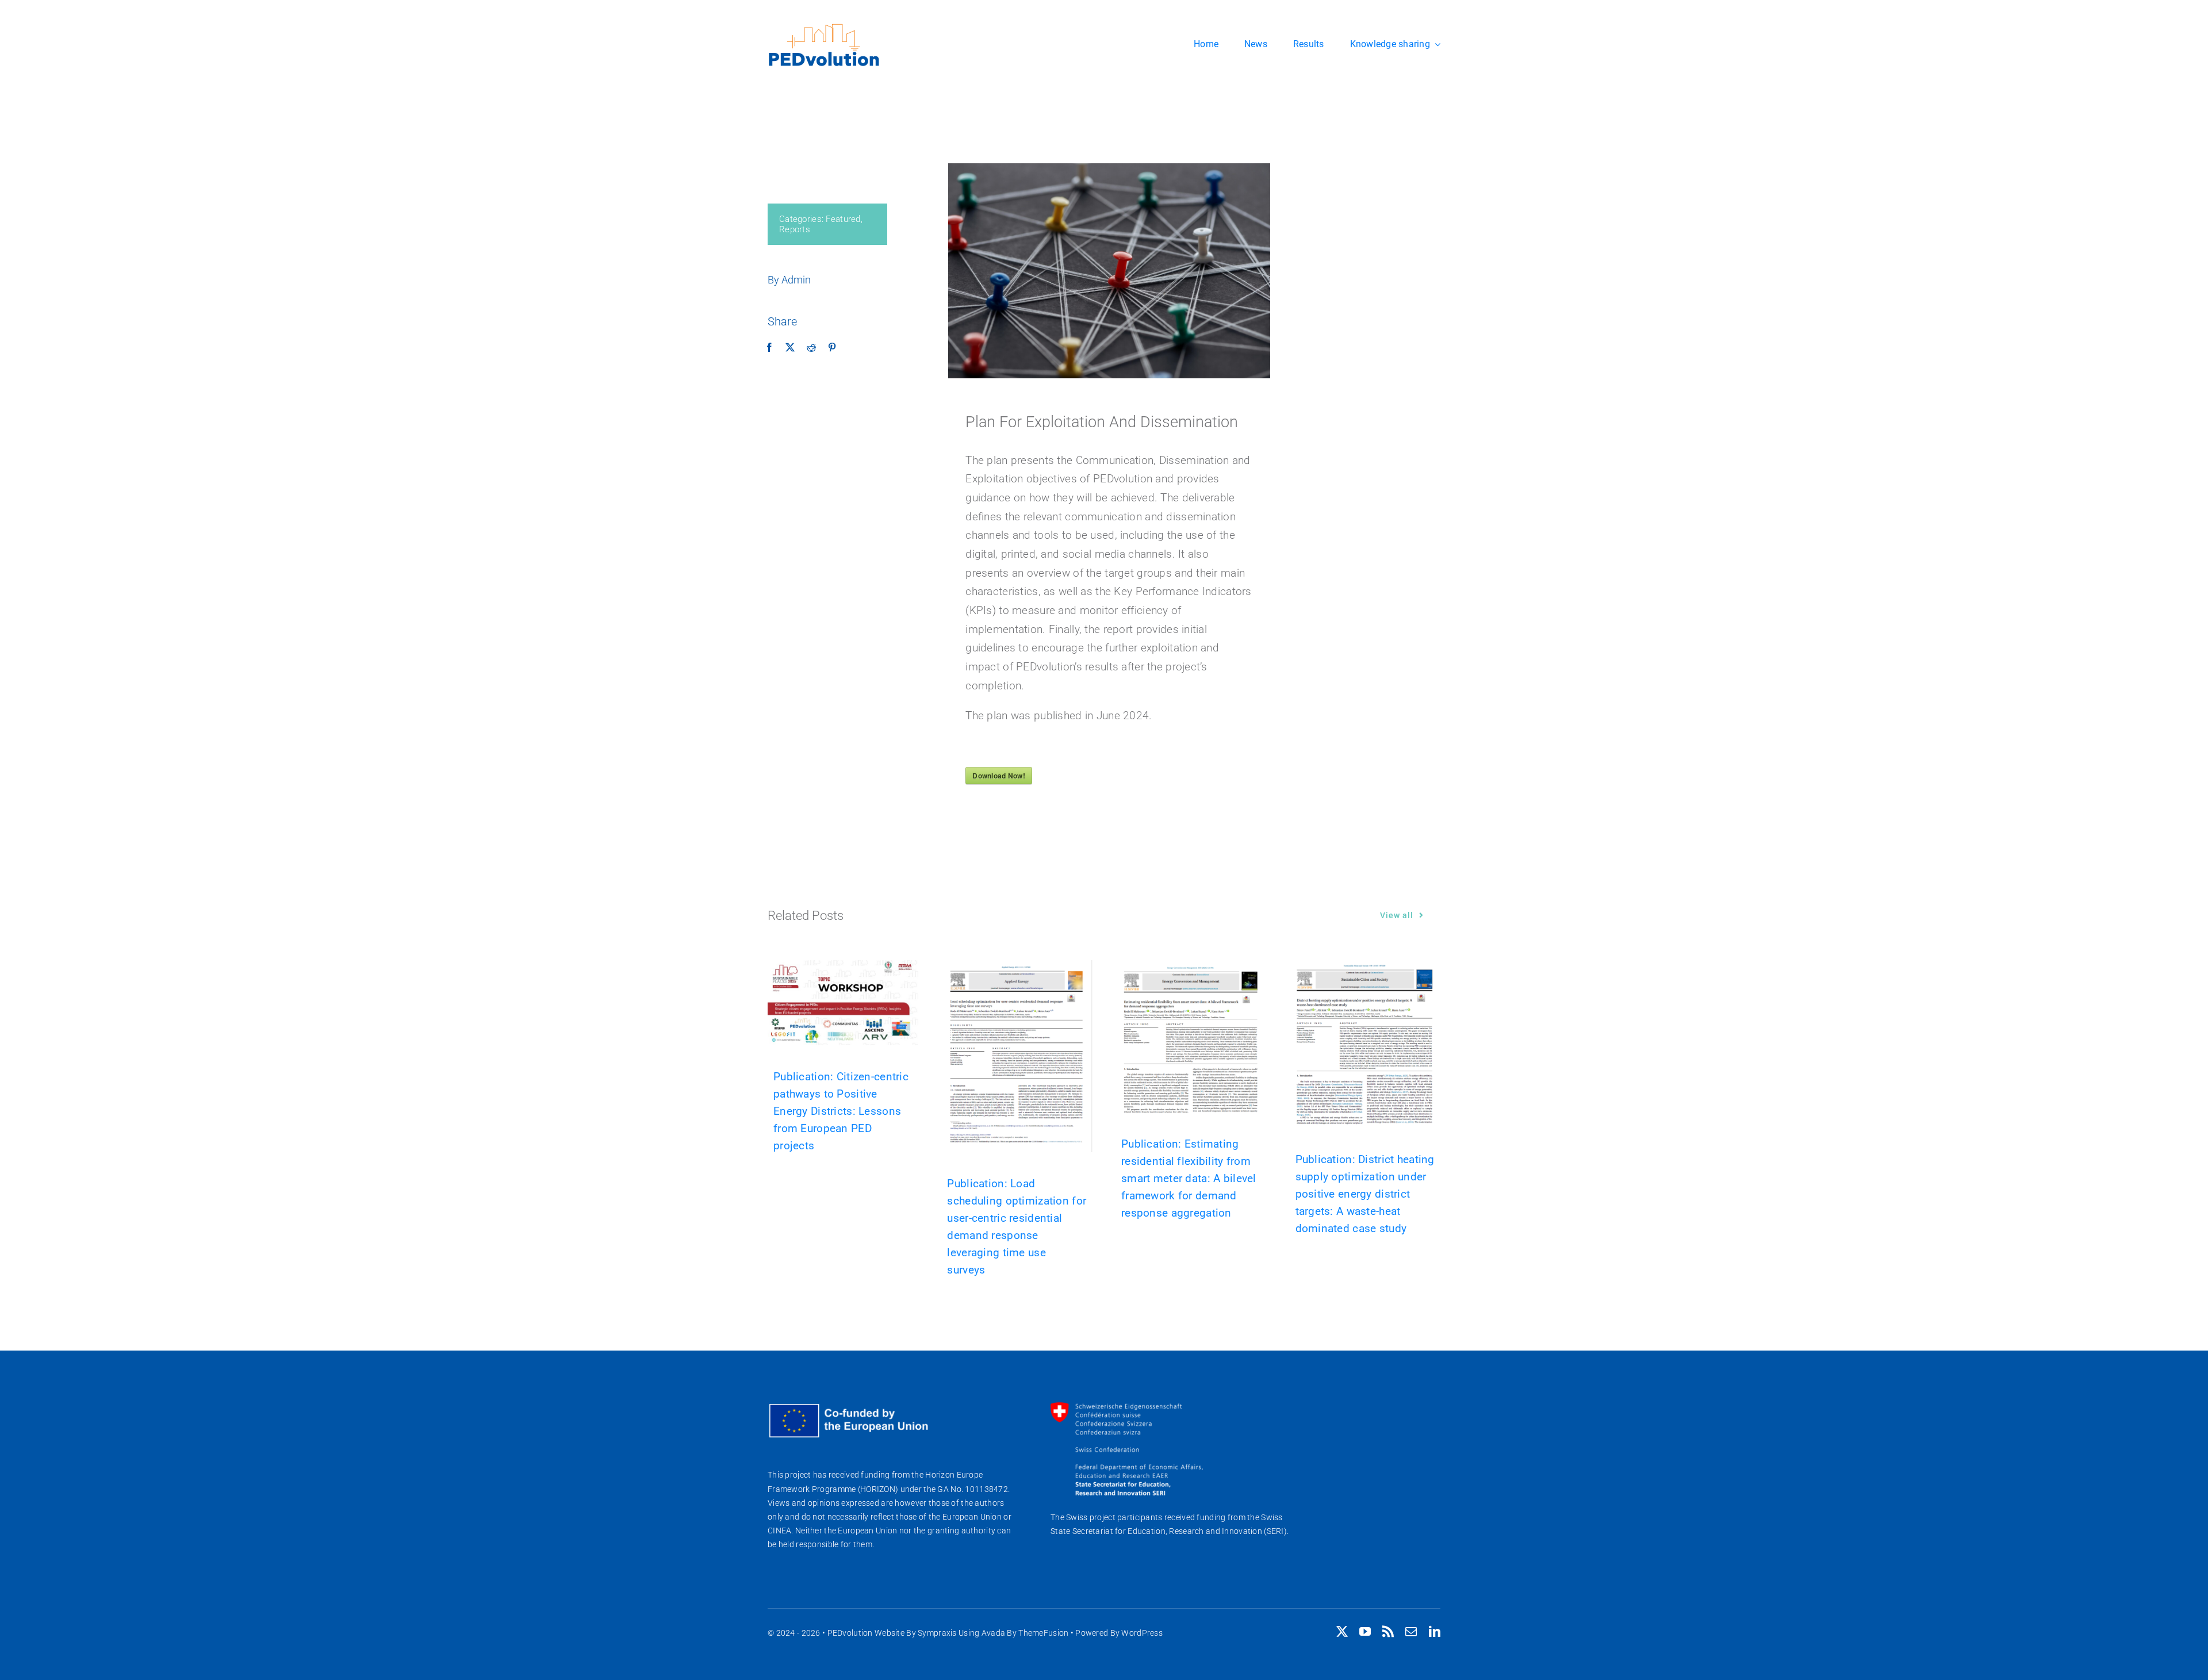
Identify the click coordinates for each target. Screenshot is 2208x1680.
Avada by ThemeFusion (1025, 1633)
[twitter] (1342, 1632)
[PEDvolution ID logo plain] (824, 27)
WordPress (1142, 1633)
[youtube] (1365, 1632)
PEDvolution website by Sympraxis (892, 1633)
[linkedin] (1435, 1632)
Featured (843, 219)
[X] (790, 348)
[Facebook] (769, 348)
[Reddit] (811, 348)
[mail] (1411, 1632)
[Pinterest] (832, 348)
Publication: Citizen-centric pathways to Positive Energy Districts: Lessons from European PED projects (841, 1111)
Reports (795, 229)
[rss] (1388, 1632)
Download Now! (999, 776)
